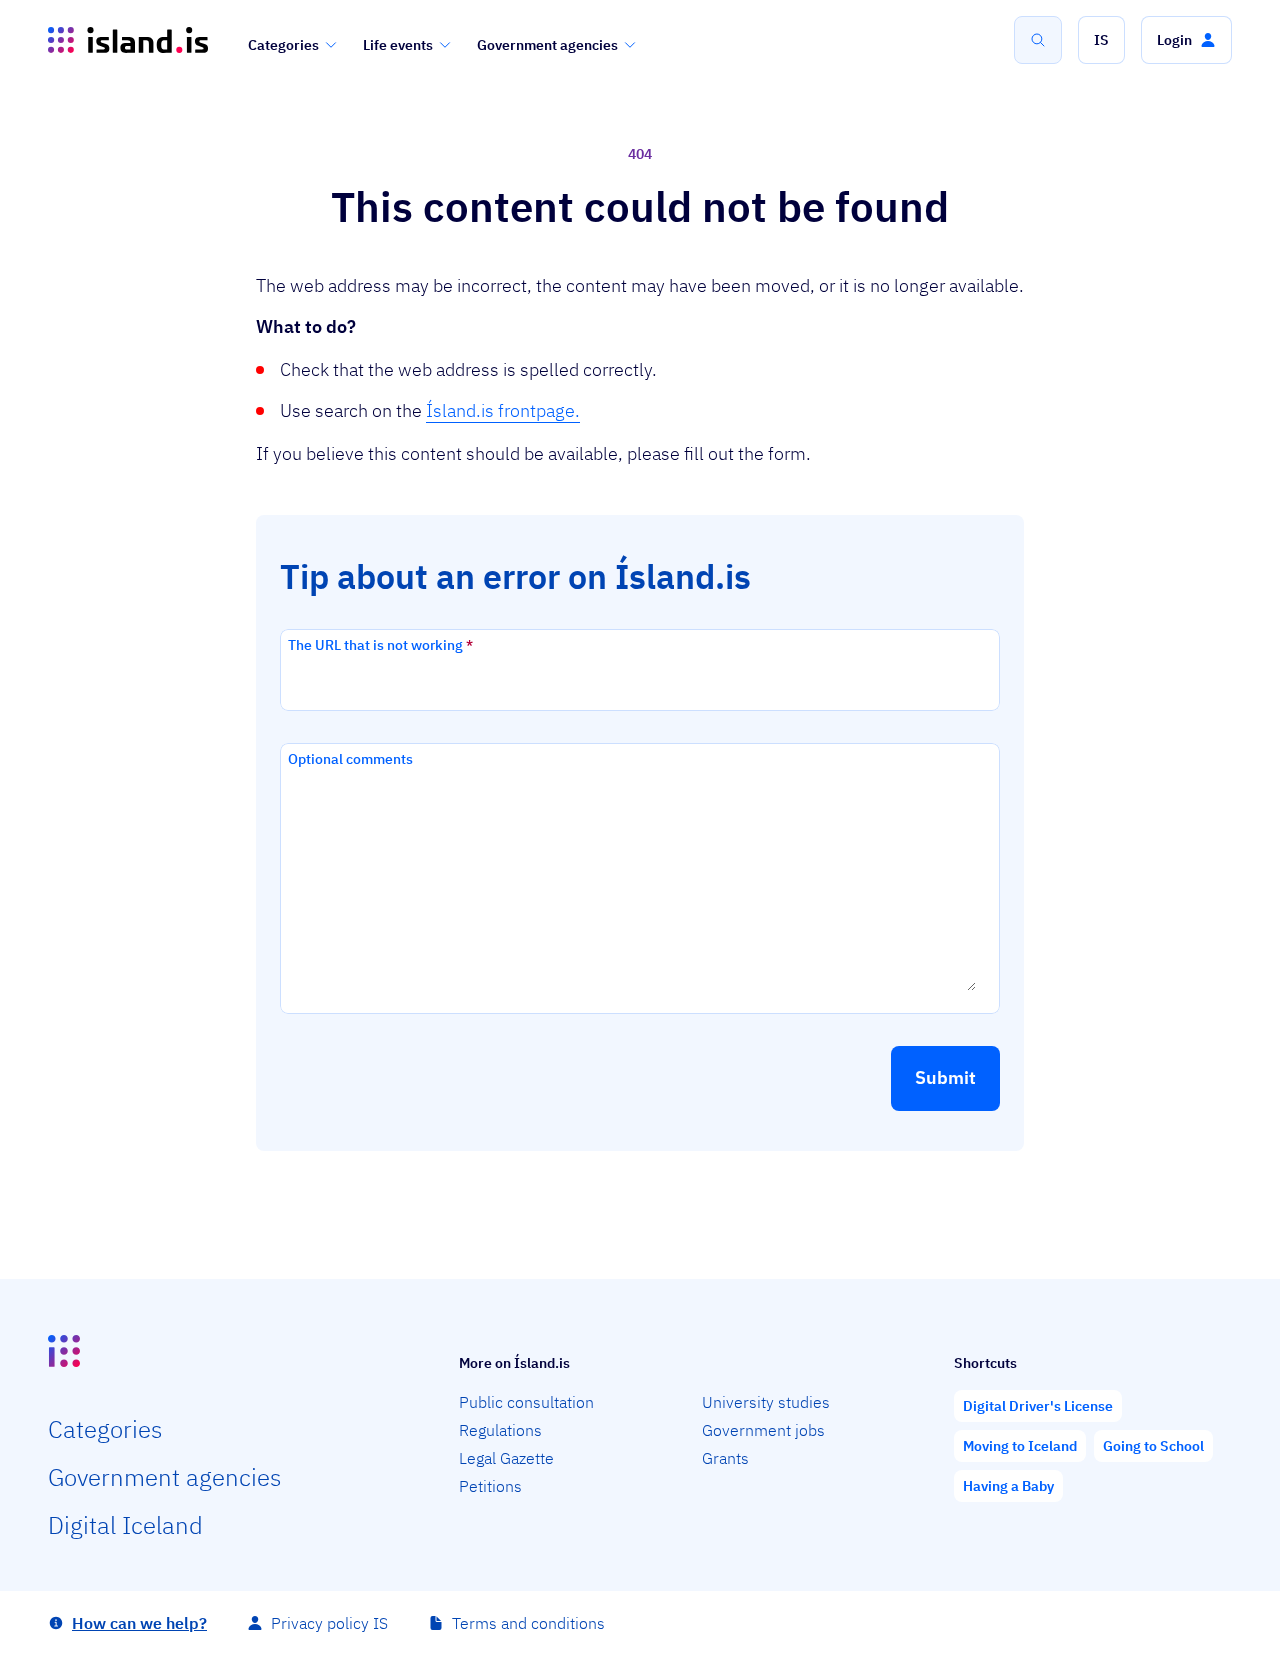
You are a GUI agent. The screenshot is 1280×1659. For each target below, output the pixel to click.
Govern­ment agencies (164, 1477)
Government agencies (547, 45)
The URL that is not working (380, 645)
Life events (398, 45)
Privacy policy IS (329, 1623)
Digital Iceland (125, 1525)
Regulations (500, 1430)
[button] (1101, 40)
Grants (725, 1458)
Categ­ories (105, 1429)
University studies (766, 1402)
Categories (283, 45)
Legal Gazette (506, 1458)
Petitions (490, 1486)
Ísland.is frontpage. (503, 410)
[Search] (1038, 40)
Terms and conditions (528, 1623)
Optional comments (350, 759)
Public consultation (526, 1402)
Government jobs (763, 1430)
